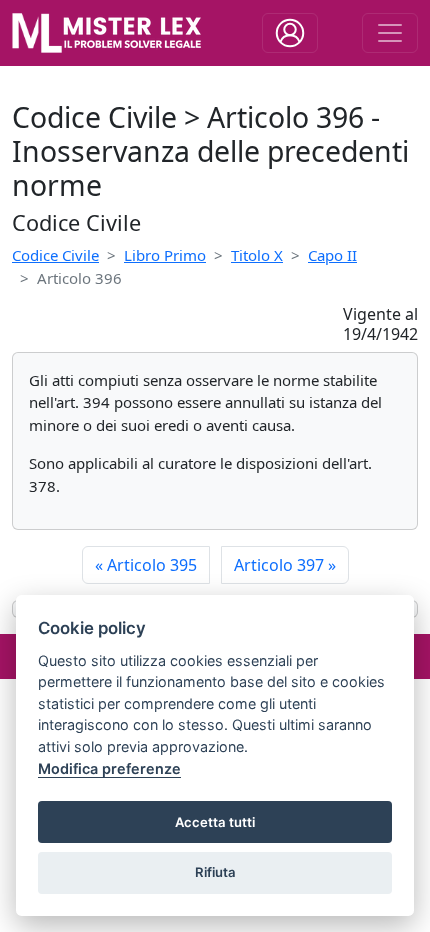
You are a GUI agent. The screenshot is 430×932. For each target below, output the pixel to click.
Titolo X (257, 255)
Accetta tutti (215, 822)
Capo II (332, 255)
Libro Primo (165, 255)
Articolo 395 (146, 565)
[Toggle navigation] (290, 33)
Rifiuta (215, 872)
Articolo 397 (285, 565)
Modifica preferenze (109, 768)
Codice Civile (55, 255)
